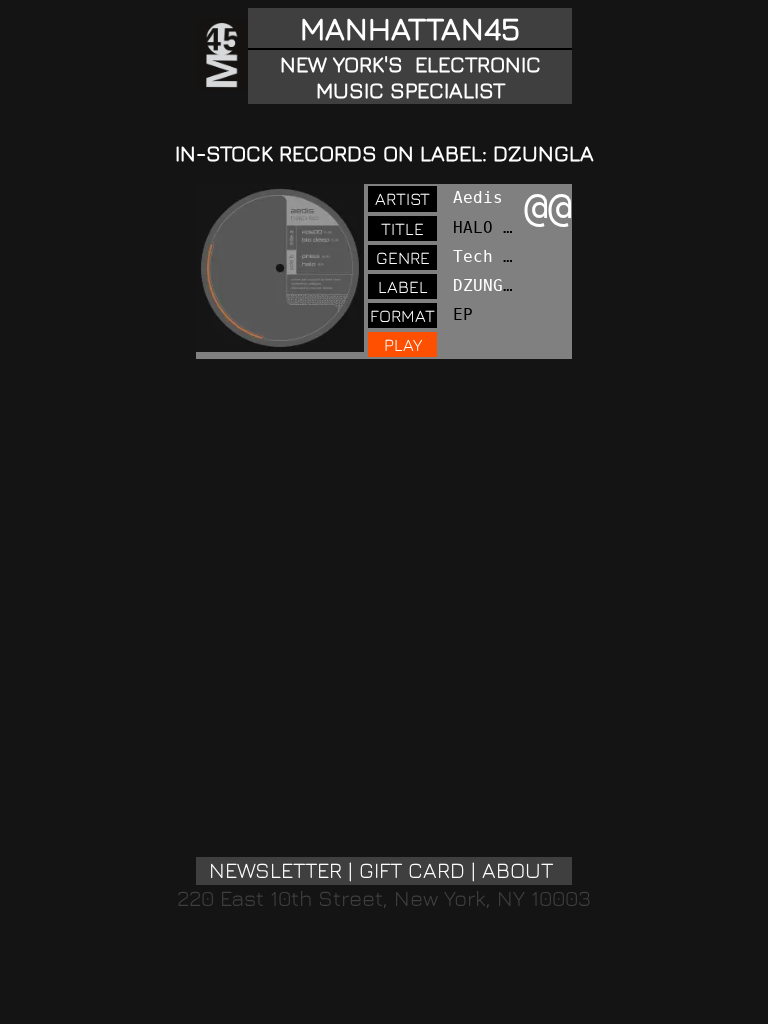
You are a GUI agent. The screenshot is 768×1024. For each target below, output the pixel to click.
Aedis (478, 197)
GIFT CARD (412, 870)
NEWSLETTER (275, 870)
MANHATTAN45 (410, 28)
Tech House (503, 256)
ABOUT (517, 870)
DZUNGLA (488, 285)
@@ (548, 207)
